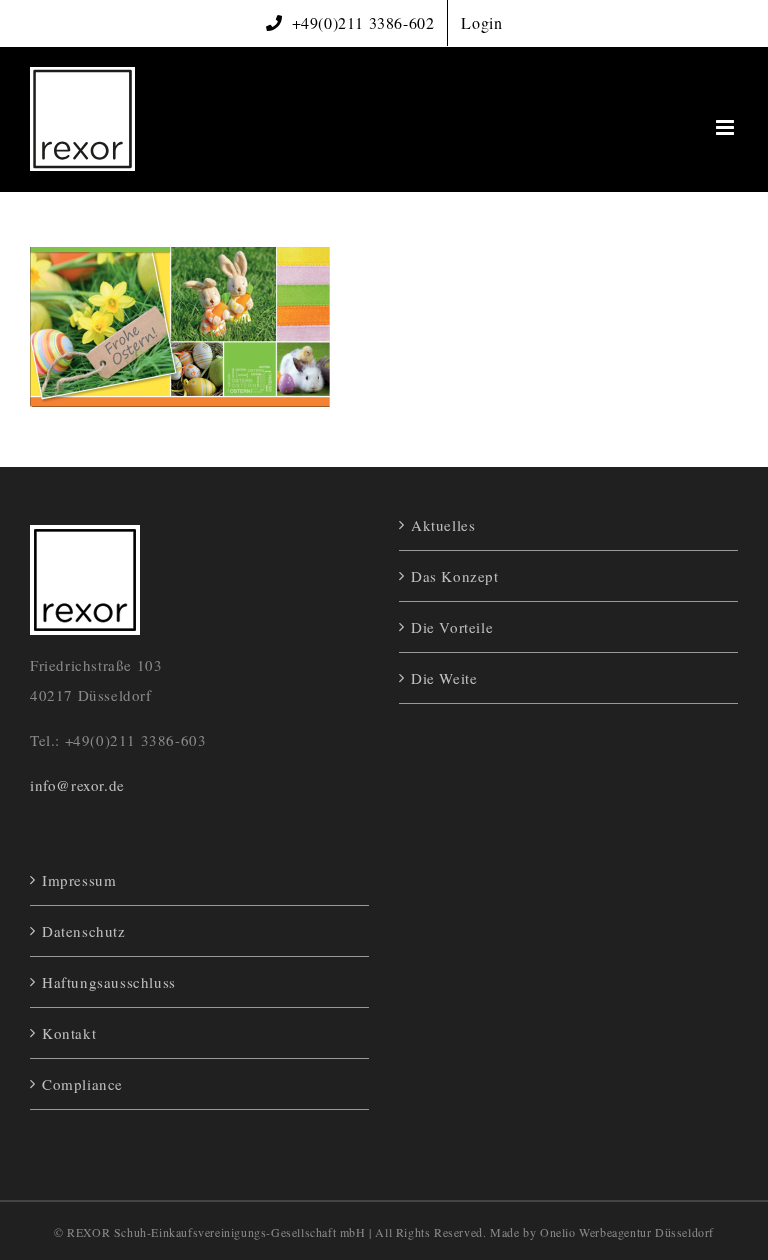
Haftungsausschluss (109, 982)
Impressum (79, 880)
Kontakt (69, 1033)
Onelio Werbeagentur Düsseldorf (627, 1232)
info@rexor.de (77, 785)
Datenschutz (84, 931)
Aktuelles (443, 525)
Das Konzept (455, 576)
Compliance (82, 1084)
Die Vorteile (452, 627)
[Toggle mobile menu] (727, 127)
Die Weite (444, 678)
